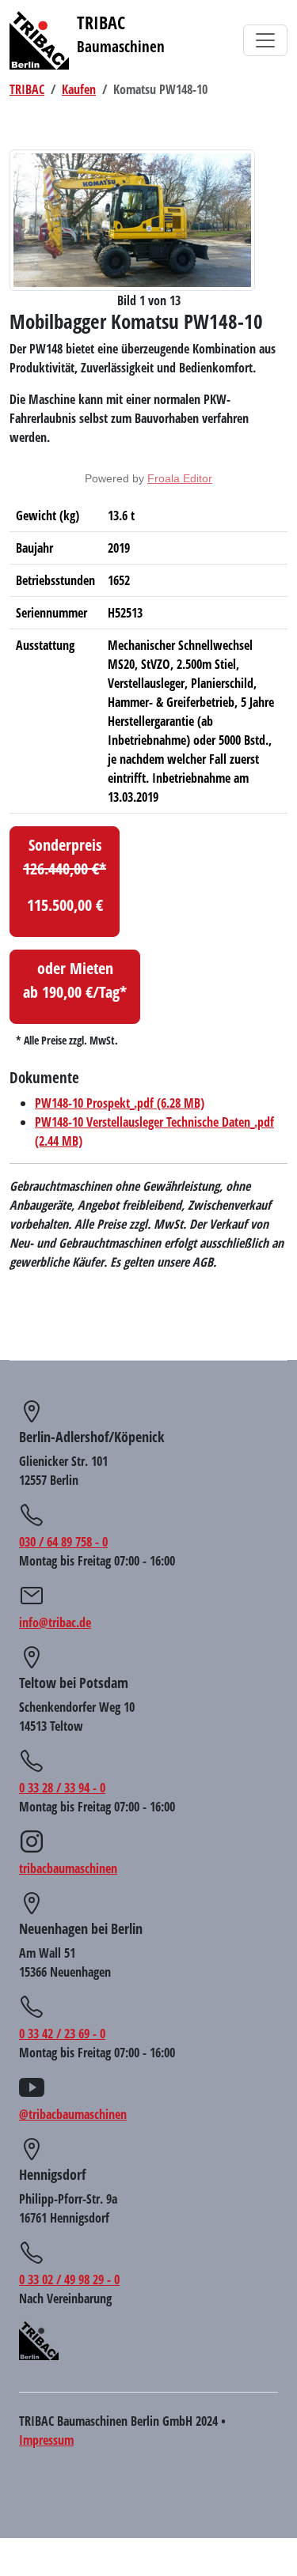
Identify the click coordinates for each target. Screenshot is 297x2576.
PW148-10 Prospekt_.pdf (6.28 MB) (120, 1103)
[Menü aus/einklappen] (265, 40)
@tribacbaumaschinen (73, 2114)
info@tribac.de (55, 1622)
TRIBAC (27, 89)
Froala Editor (180, 478)
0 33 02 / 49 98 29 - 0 (69, 2279)
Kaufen (79, 89)
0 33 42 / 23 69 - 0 (62, 2034)
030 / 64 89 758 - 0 (63, 1542)
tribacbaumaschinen (68, 1868)
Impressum (46, 2440)
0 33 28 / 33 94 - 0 (62, 1788)
